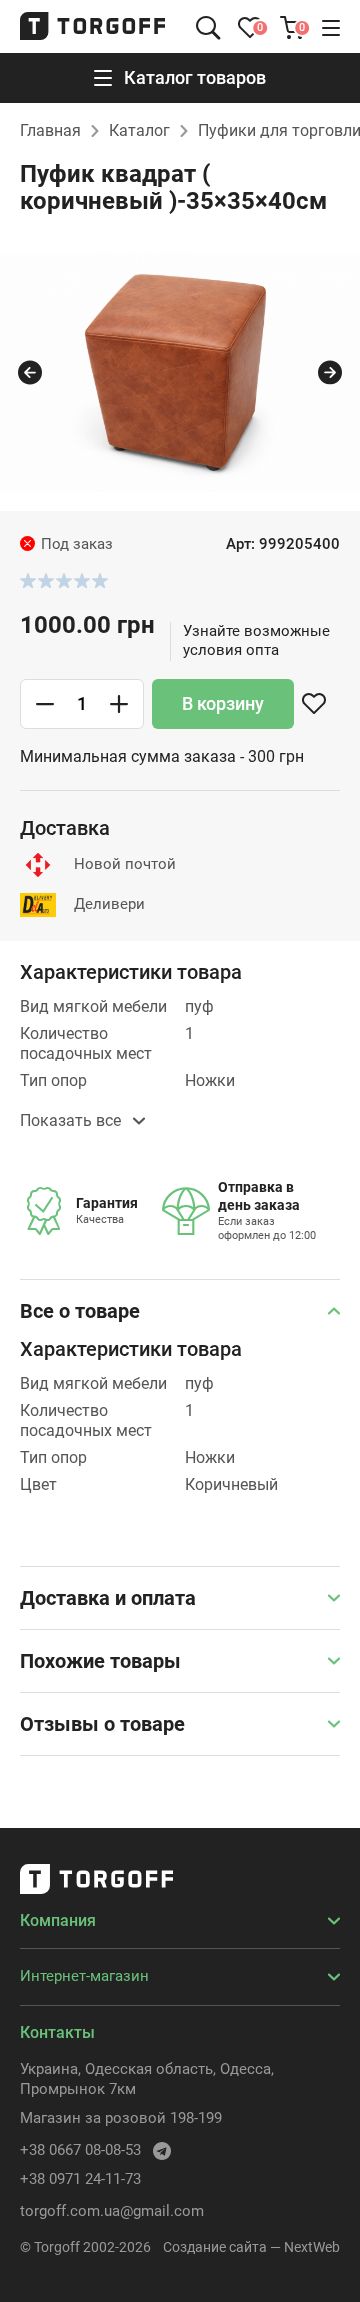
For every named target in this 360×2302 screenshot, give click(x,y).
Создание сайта (215, 2247)
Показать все (72, 1120)
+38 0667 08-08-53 (80, 2150)
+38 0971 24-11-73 (80, 2179)
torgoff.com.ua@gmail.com (112, 2211)
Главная (50, 130)
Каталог (139, 130)
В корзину (223, 703)
